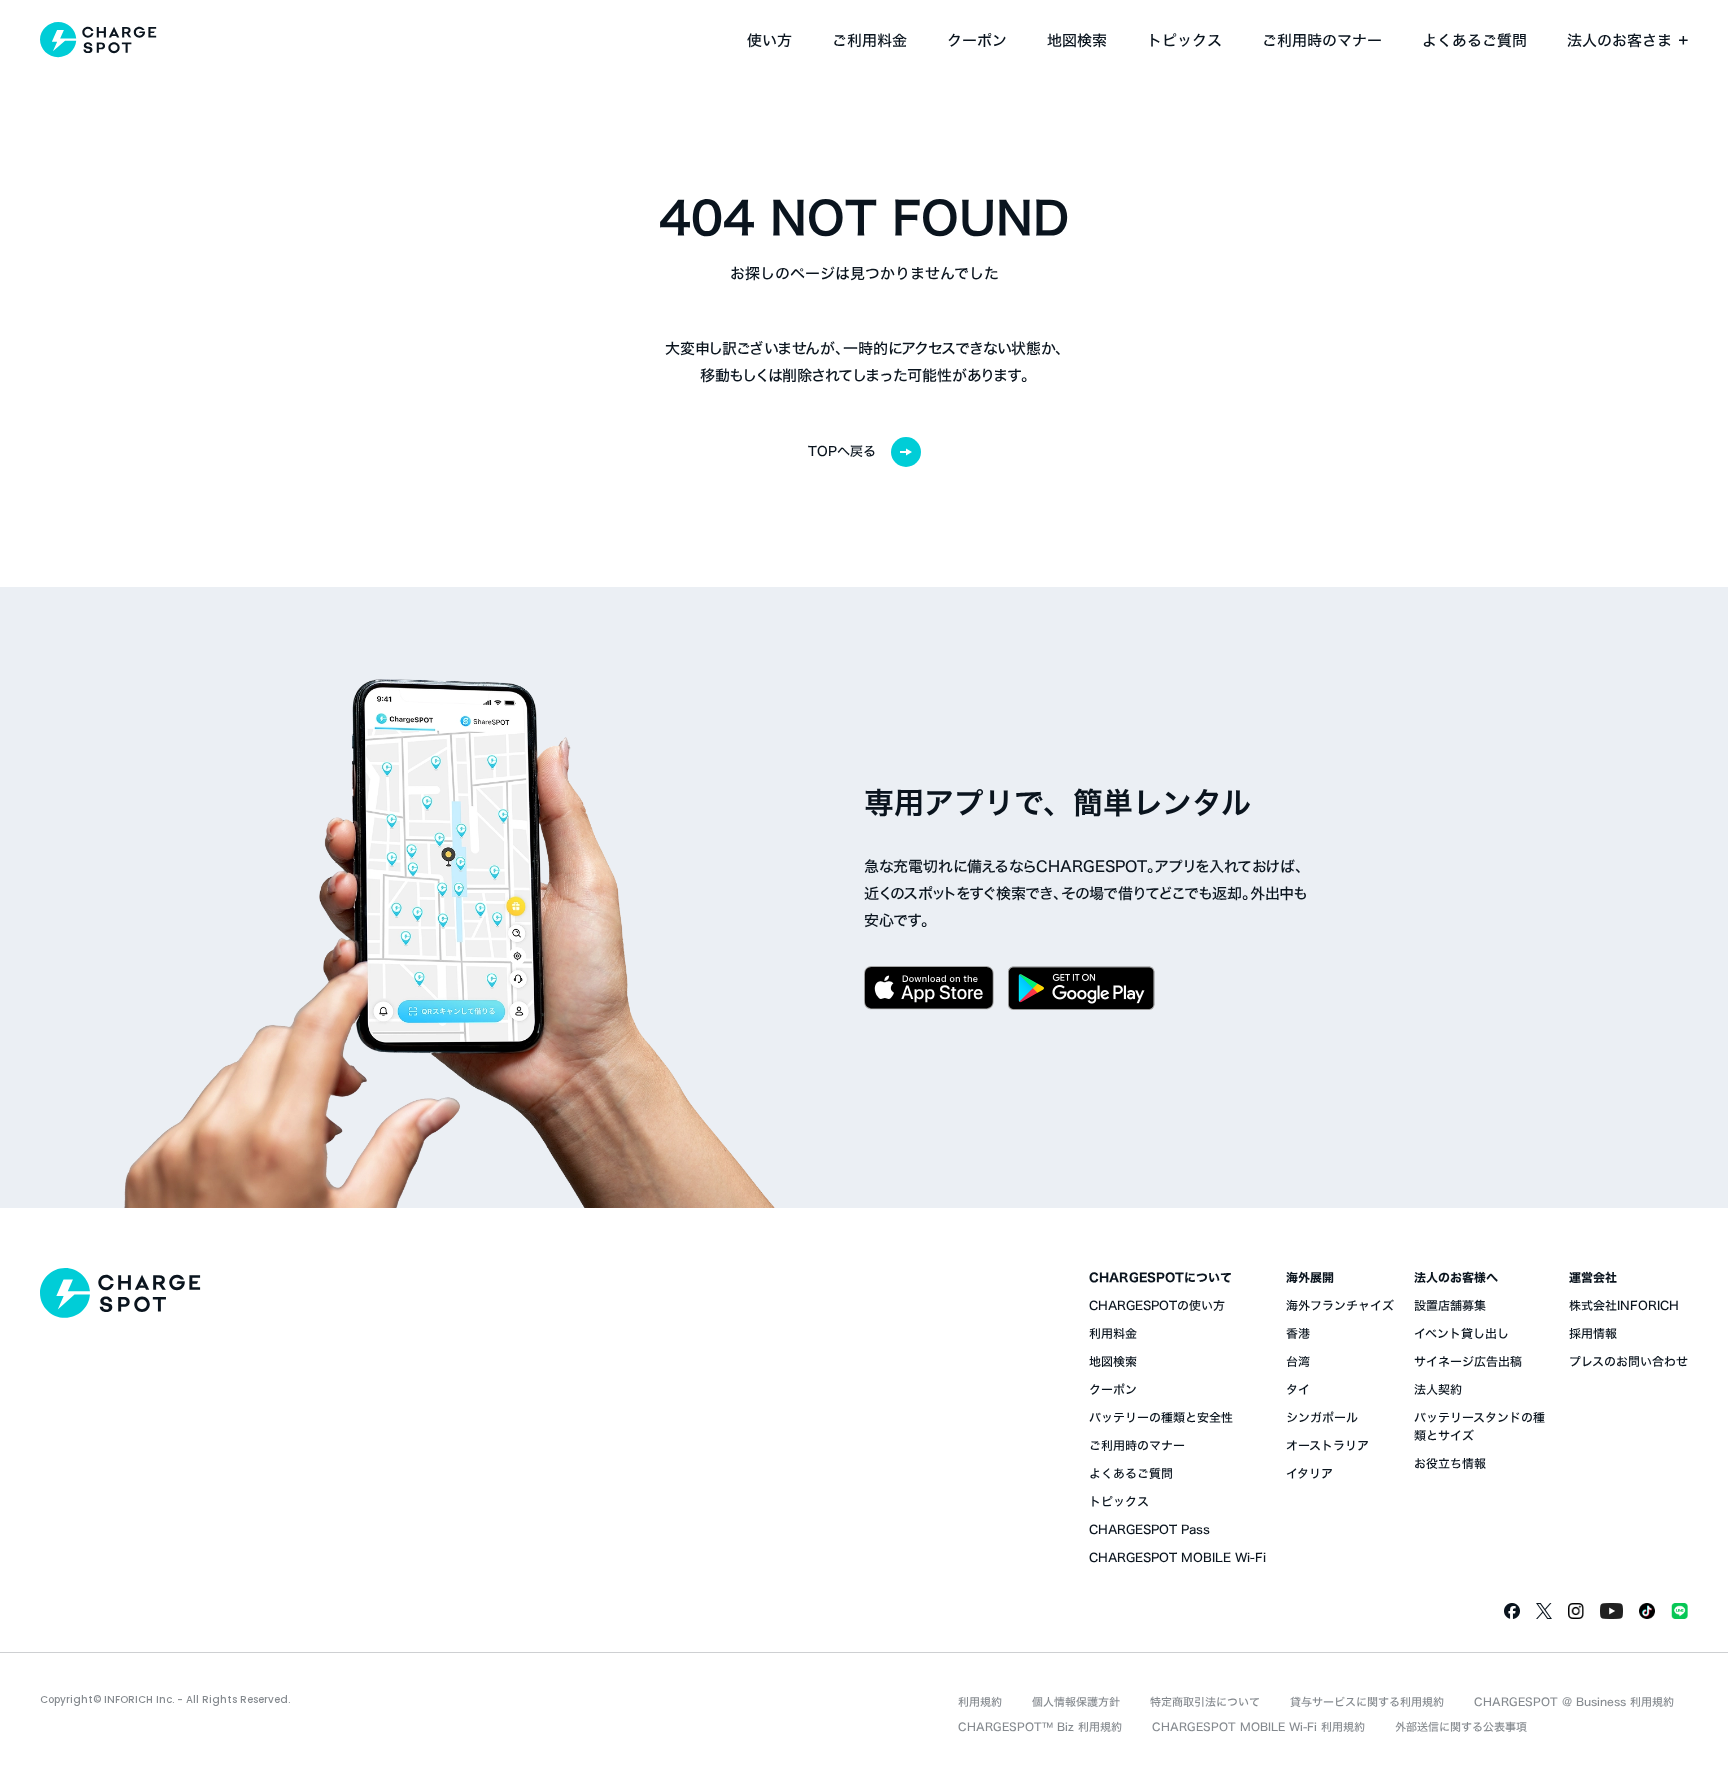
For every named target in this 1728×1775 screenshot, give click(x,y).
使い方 (769, 40)
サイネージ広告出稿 (1468, 1361)
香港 (1298, 1333)
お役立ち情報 (1450, 1463)
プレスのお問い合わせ (1628, 1361)
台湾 (1298, 1361)
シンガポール (1322, 1417)
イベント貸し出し (1461, 1333)
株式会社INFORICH (1624, 1305)
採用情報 (1593, 1333)
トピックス (1184, 40)
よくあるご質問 (1474, 40)
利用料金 (1113, 1333)
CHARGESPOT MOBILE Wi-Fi (1177, 1557)
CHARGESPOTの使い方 (1157, 1305)
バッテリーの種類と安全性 (1161, 1417)
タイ (1298, 1389)
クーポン (977, 40)
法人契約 (1438, 1389)
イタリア (1309, 1473)
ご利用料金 (869, 40)
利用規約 (980, 1701)
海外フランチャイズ (1340, 1305)
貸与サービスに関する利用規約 (1367, 1701)
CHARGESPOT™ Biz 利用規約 (1040, 1726)
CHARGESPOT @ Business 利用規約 (1574, 1701)
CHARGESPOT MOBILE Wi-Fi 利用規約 (1258, 1726)
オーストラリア (1327, 1445)
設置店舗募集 (1450, 1305)
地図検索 (1077, 40)
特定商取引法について (1205, 1701)
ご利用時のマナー (1322, 40)
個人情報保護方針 (1076, 1701)
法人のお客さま (1619, 40)
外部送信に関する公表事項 (1461, 1726)
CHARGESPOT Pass (1149, 1529)
